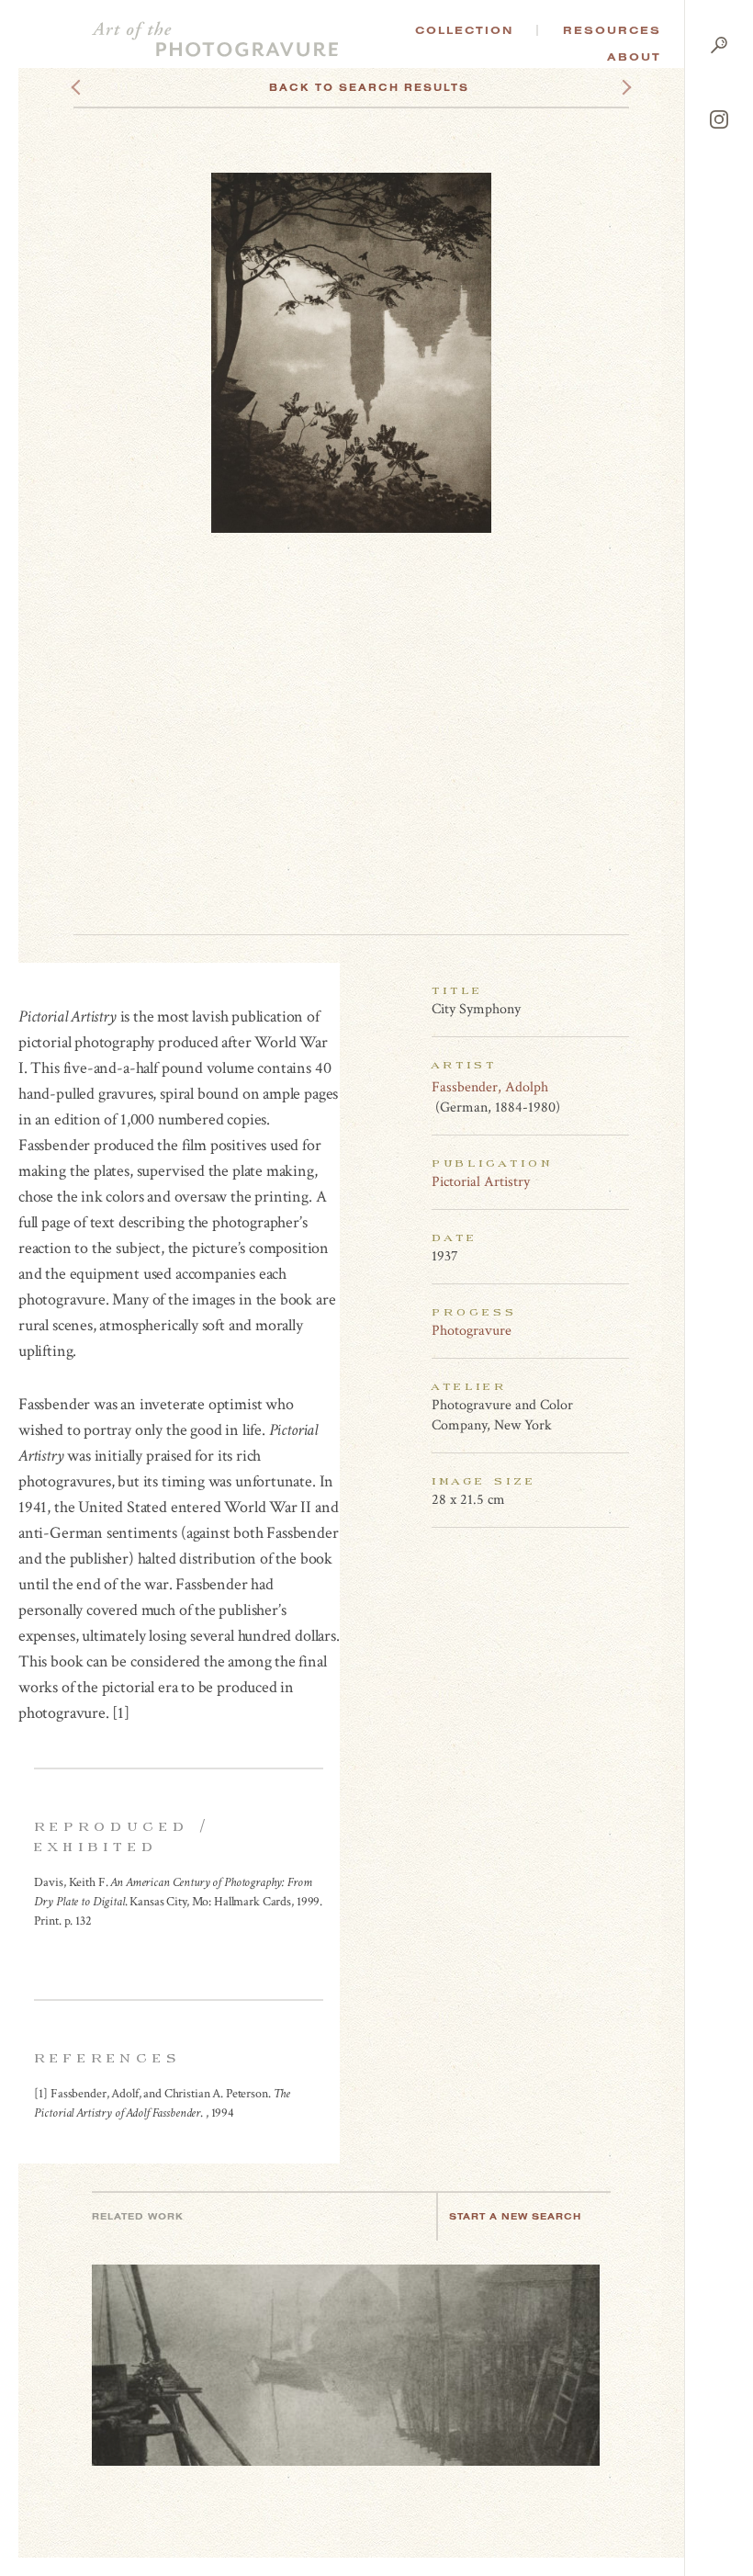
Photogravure (472, 1331)
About (634, 57)
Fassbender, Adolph (490, 1087)
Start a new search (515, 2216)
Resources (612, 30)
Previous (111, 87)
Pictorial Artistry (481, 1182)
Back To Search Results (369, 87)
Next (610, 87)
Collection (464, 30)
